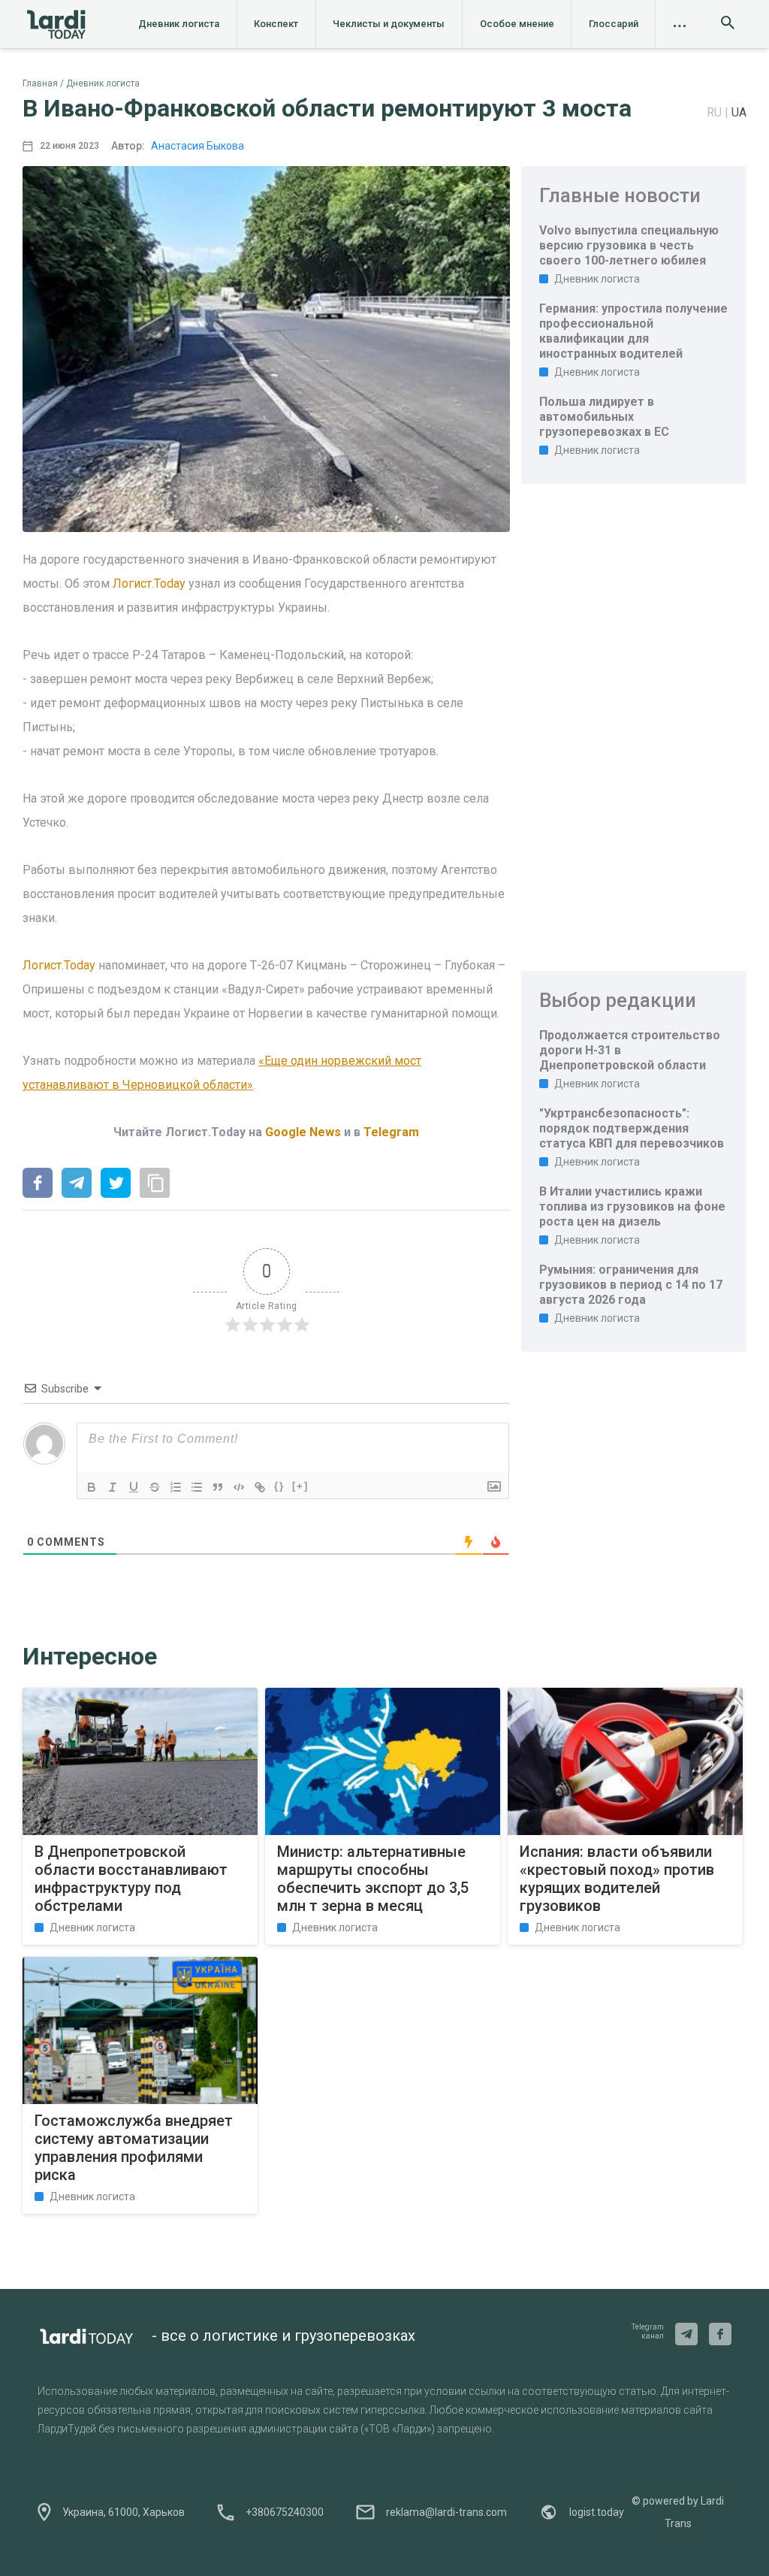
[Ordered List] (176, 1487)
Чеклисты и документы (389, 24)
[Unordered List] (197, 1487)
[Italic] (113, 1487)
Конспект (276, 24)
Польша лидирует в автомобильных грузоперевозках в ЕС (604, 417)
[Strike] (155, 1487)
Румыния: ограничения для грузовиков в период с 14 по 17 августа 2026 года (631, 1285)
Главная (40, 83)
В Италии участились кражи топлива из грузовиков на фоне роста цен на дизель (632, 1206)
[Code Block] (239, 1487)
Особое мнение (517, 24)
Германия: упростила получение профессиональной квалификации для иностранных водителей (633, 331)
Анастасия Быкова (198, 146)
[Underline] (134, 1487)
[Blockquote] (218, 1487)
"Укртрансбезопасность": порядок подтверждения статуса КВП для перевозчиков (632, 1128)
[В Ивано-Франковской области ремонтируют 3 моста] (38, 1184)
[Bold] (92, 1487)
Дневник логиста (179, 24)
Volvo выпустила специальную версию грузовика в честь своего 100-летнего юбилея (629, 245)
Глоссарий (614, 24)
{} (279, 1486)
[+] (300, 1486)
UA (739, 112)
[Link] (260, 1487)
